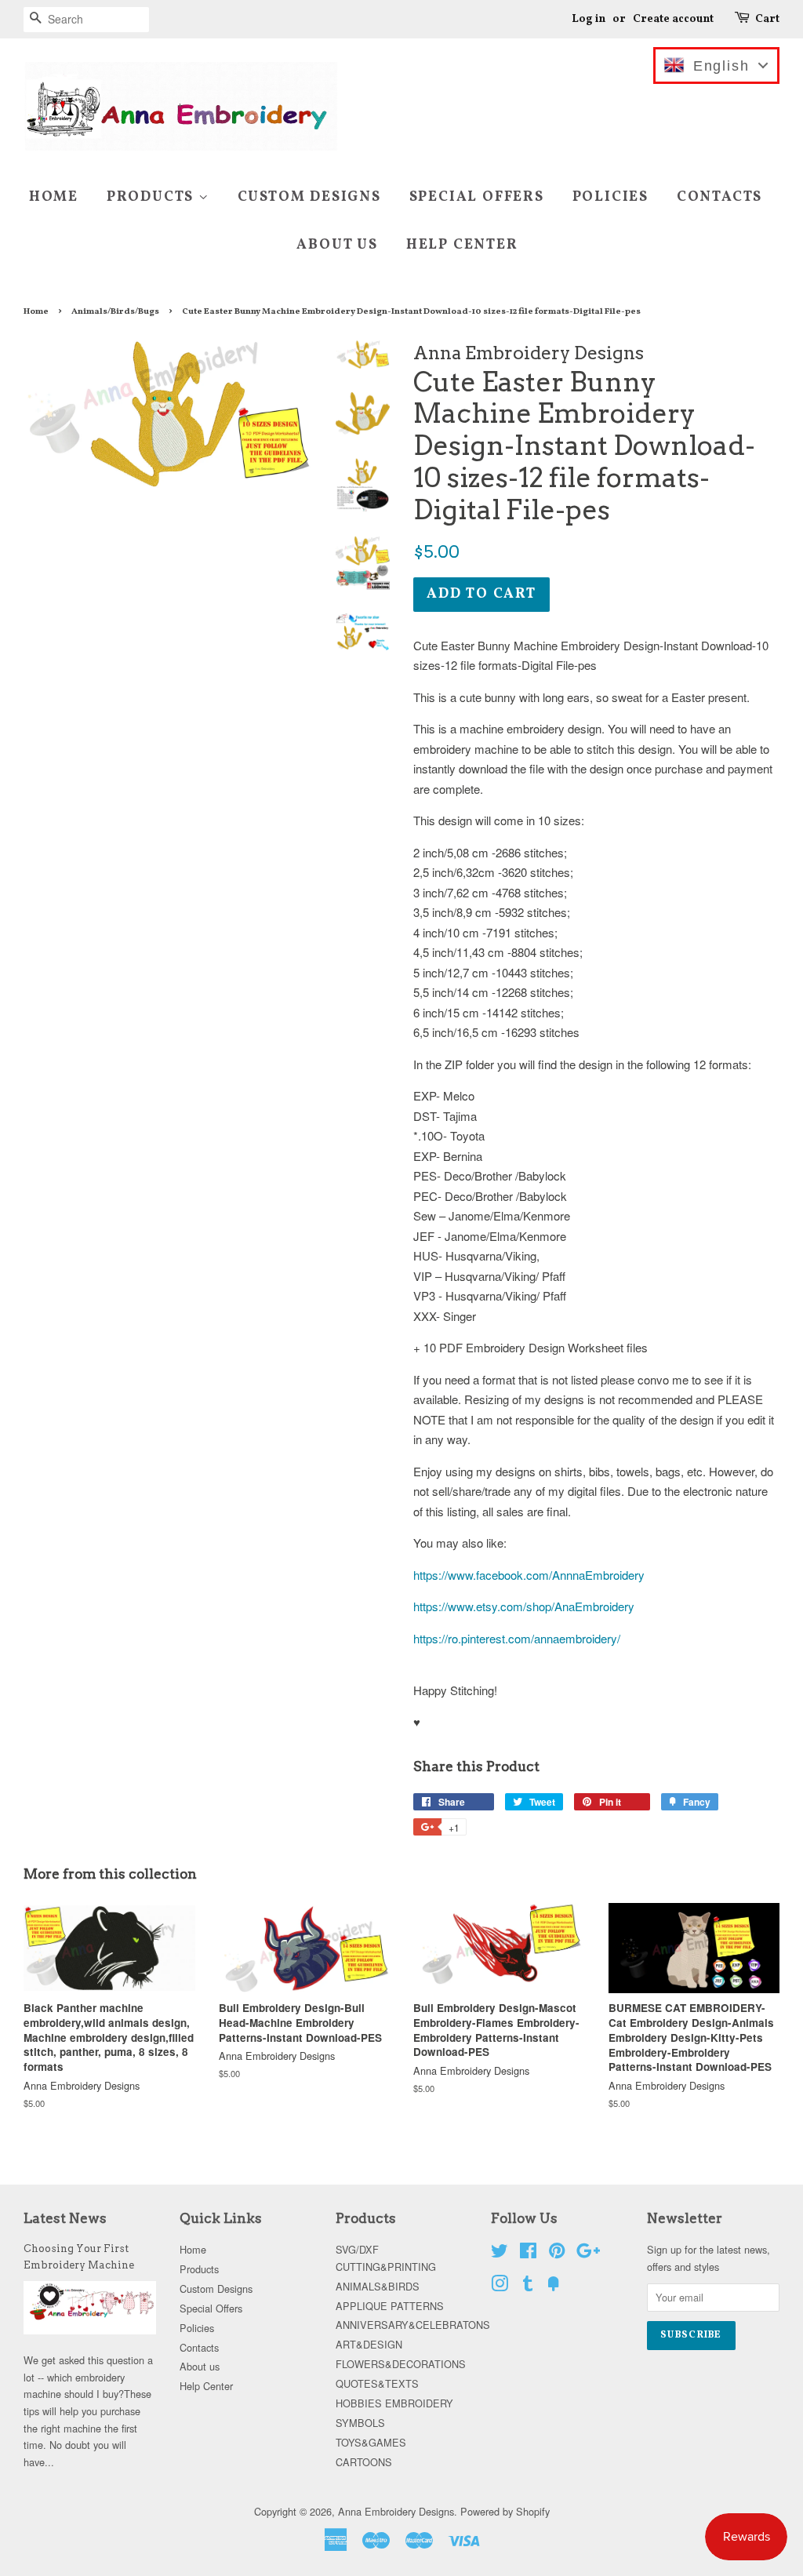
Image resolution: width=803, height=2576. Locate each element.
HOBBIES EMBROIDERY (394, 2403)
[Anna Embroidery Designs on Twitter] (500, 2253)
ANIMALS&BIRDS (378, 2286)
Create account (673, 19)
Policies (610, 197)
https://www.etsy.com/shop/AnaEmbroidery (524, 1606)
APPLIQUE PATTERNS (390, 2306)
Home (54, 197)
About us (337, 245)
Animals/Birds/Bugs (115, 311)
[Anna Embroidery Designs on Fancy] (554, 2286)
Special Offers (477, 197)
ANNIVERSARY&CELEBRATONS (413, 2325)
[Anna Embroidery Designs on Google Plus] (588, 2253)
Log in (589, 19)
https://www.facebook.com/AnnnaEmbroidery (529, 1575)
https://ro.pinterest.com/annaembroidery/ (517, 1638)
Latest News (65, 2218)
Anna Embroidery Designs (396, 2511)
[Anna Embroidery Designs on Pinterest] (557, 2253)
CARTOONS (364, 2462)
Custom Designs (309, 197)
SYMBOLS (360, 2423)
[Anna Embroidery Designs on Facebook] (528, 2253)
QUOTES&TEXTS (377, 2383)
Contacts (719, 197)
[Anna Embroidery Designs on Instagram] (500, 2286)
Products (153, 197)
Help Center (462, 245)
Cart (767, 19)
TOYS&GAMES (371, 2442)
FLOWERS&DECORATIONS (401, 2364)
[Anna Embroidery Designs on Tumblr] (528, 2286)
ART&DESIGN (369, 2344)
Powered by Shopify (505, 2511)
